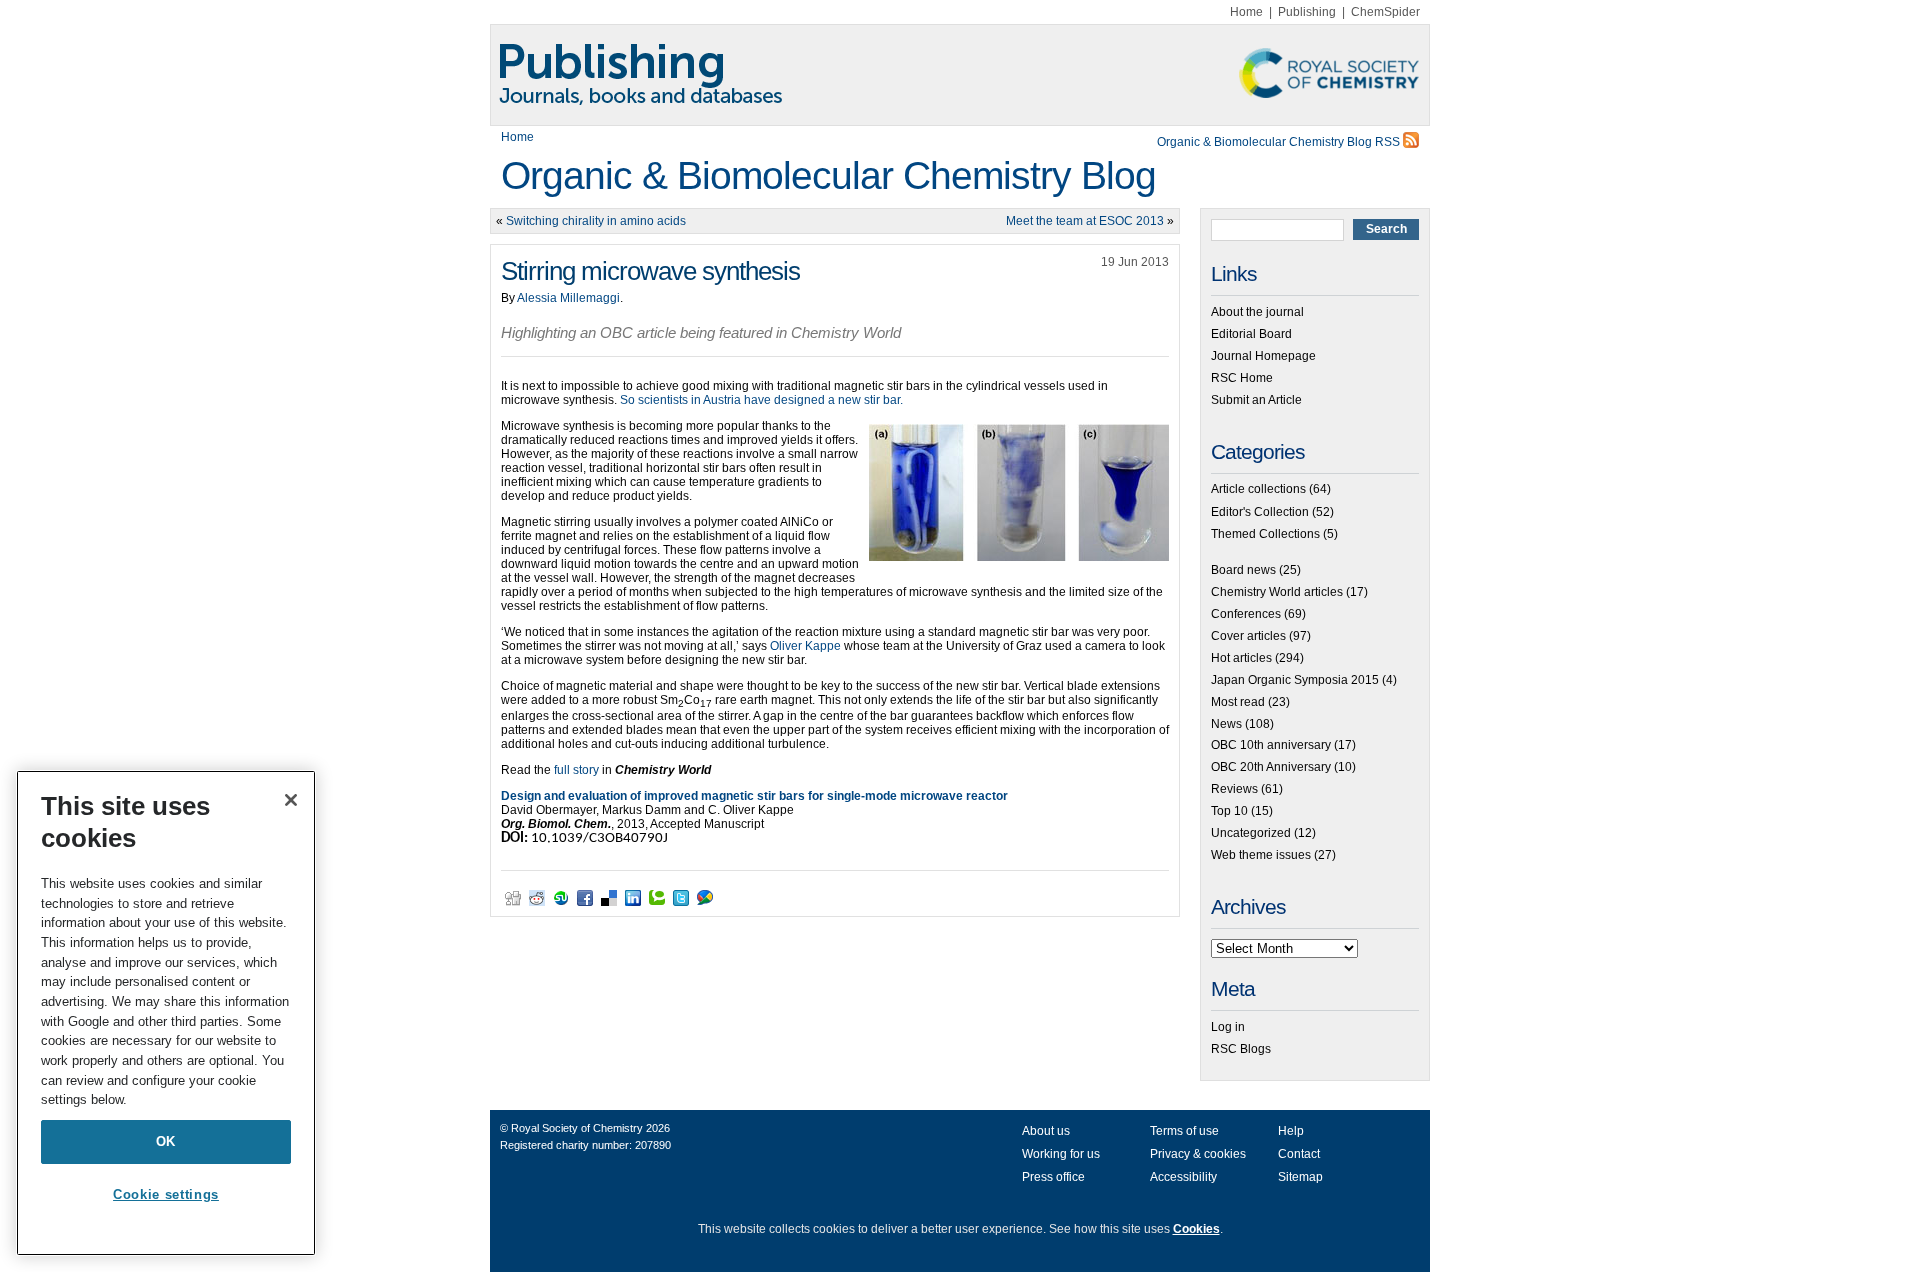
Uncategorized (1251, 833)
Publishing (1307, 12)
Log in (1228, 1027)
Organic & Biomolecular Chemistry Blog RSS (1280, 142)
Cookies (1196, 1229)
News (1226, 724)
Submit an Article (1256, 400)
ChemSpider (1385, 12)
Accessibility (1183, 1177)
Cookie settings (166, 1194)
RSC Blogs (1241, 1049)
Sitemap (1300, 1177)
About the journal (1257, 312)
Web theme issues (1261, 855)
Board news (1243, 570)
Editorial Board (1251, 334)
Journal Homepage (1263, 356)
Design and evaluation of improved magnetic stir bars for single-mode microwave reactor (754, 796)
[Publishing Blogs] (960, 75)
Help (1291, 1131)
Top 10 (1229, 811)
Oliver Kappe (805, 646)
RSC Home (1242, 378)
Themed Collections (1265, 534)
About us (1046, 1131)
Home (1246, 12)
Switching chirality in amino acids (596, 221)
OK (166, 1141)
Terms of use (1184, 1131)
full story (576, 770)
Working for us (1061, 1154)
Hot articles (1241, 658)
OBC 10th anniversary (1271, 745)
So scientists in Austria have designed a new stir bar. (761, 400)
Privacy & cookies (1198, 1154)
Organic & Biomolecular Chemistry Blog (828, 175)
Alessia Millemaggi (568, 298)
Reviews (1234, 789)
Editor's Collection (1260, 512)
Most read (1238, 702)
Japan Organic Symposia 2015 (1295, 680)
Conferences (1246, 614)
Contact (1299, 1154)
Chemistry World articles (1277, 592)
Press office (1053, 1177)
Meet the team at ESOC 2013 (1085, 221)
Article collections (1258, 489)
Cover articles (1248, 636)
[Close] (291, 800)
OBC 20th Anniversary (1271, 767)
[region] (166, 1013)
